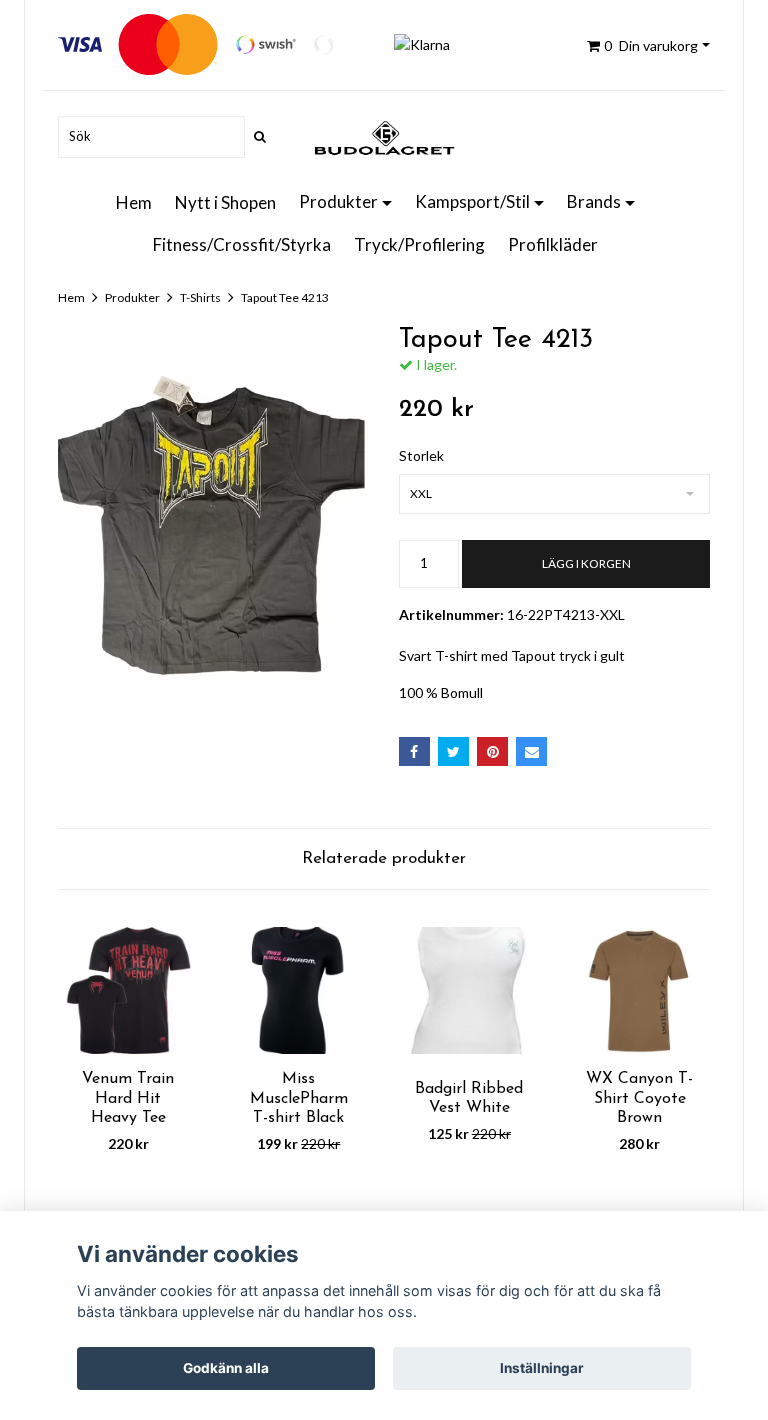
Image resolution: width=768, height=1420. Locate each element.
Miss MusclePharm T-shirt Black (299, 1098)
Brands (594, 201)
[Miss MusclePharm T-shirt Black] (299, 991)
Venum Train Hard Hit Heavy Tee (128, 1098)
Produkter (338, 201)
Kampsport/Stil (472, 201)
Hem (134, 202)
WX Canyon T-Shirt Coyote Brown (639, 1098)
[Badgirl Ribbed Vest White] (469, 991)
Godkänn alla (226, 1368)
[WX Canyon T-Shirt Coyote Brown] (640, 991)
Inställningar (542, 1368)
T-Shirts (200, 297)
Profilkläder (553, 244)
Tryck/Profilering (419, 244)
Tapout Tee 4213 (285, 297)
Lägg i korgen (586, 563)
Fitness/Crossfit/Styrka (242, 244)
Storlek (421, 455)
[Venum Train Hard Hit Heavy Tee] (128, 991)
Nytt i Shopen (225, 202)
